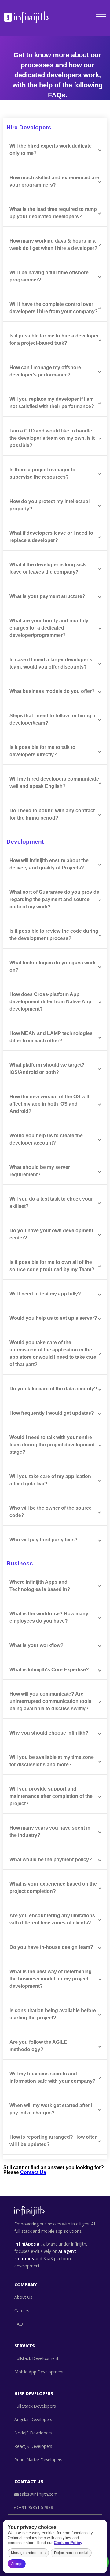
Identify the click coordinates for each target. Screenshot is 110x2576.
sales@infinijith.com (39, 2494)
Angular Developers (33, 2419)
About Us (23, 2297)
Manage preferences (28, 2553)
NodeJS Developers (33, 2433)
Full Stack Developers (35, 2406)
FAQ (19, 2324)
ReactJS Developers (33, 2446)
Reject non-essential (71, 2553)
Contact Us (33, 2172)
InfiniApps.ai (28, 2244)
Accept (17, 2564)
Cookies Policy (68, 2543)
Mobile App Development (39, 2372)
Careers (22, 2310)
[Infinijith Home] (26, 17)
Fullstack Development (37, 2358)
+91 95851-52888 (36, 2507)
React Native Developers (38, 2460)
